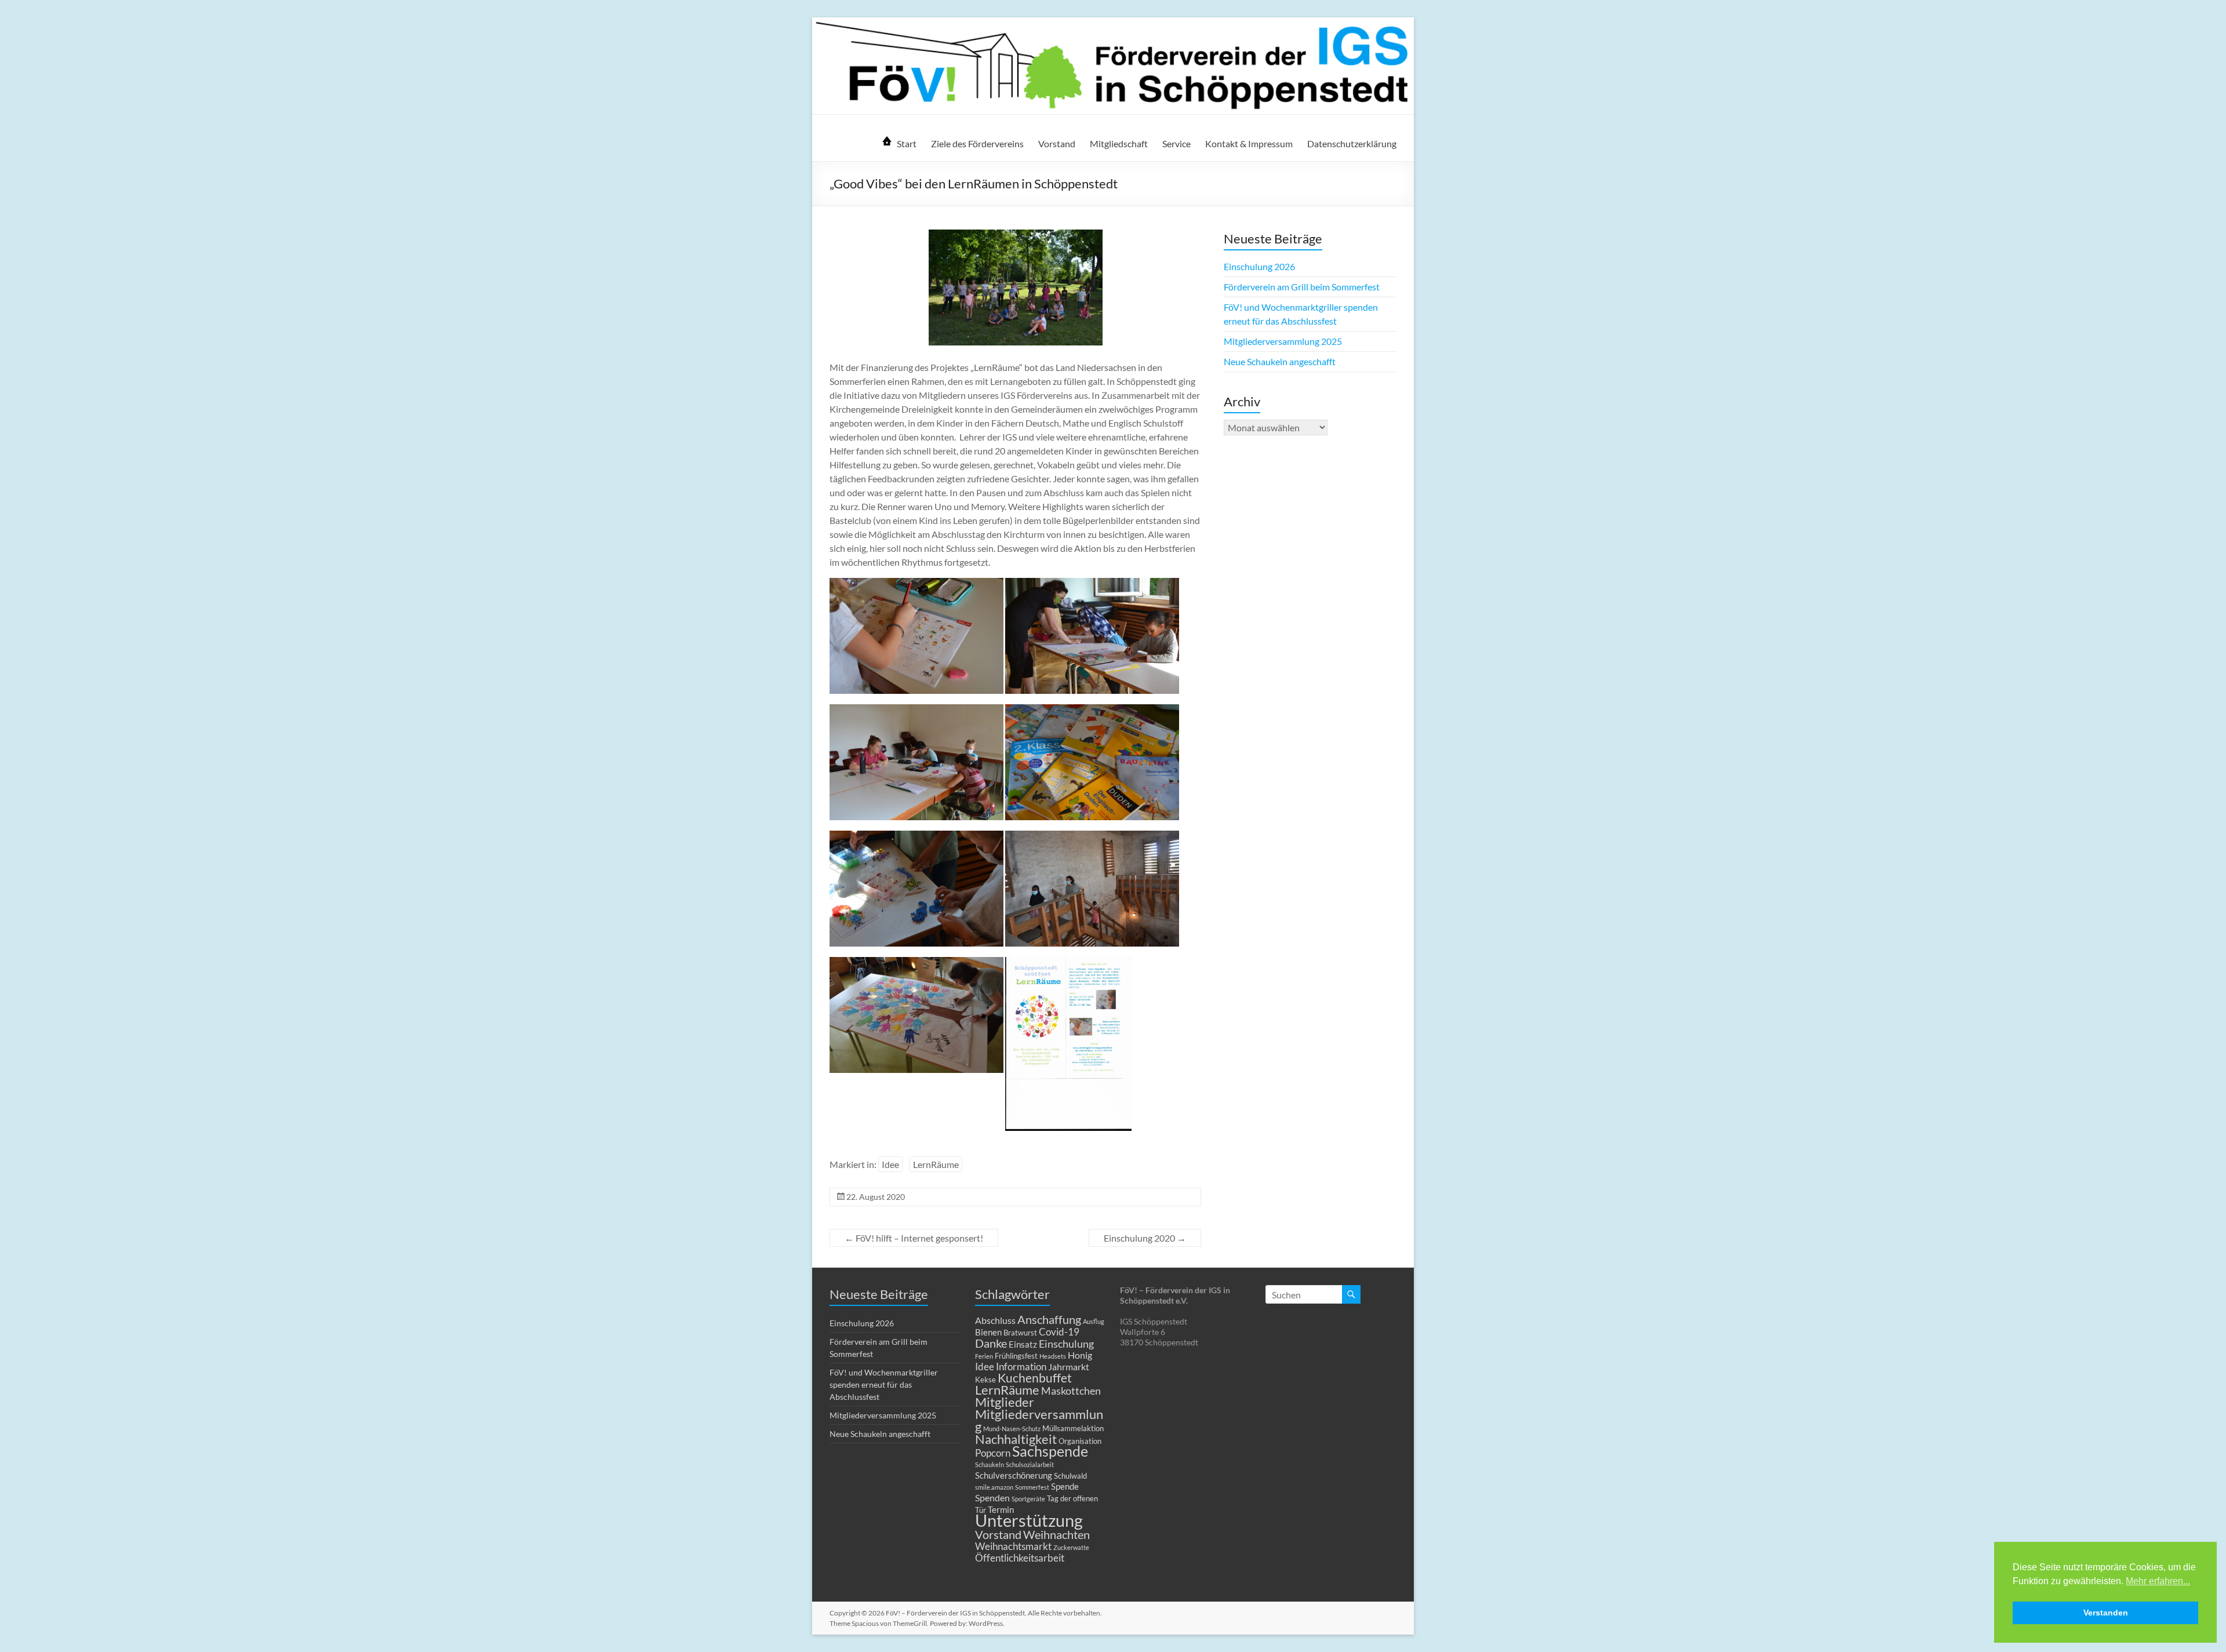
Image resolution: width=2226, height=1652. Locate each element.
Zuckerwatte (1071, 1547)
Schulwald (1070, 1476)
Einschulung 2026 (1259, 266)
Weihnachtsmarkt (1013, 1546)
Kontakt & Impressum (1249, 143)
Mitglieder (1005, 1402)
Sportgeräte (1028, 1499)
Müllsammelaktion (1073, 1428)
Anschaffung (1049, 1319)
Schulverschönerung (1014, 1475)
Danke (991, 1343)
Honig (1080, 1355)
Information (1021, 1367)
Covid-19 (1059, 1332)
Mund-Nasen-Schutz (1012, 1429)
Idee (890, 1164)
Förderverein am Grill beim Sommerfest (1302, 287)
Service (1176, 143)
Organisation (1080, 1441)
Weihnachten (1056, 1534)
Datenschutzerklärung (1352, 143)
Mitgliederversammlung (1039, 1420)
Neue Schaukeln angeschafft (1280, 361)
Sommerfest (1032, 1487)
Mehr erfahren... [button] (2158, 1581)
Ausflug (1094, 1321)
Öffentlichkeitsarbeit (1020, 1558)
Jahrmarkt (1069, 1367)
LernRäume (936, 1164)
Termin (1001, 1509)
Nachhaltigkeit (1016, 1439)
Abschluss (995, 1320)
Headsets (1053, 1356)
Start (907, 143)
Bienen (988, 1332)
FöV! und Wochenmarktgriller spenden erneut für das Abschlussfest (884, 1384)
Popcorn (993, 1453)
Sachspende (1050, 1451)
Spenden (992, 1498)
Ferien (984, 1356)
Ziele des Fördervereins (977, 143)
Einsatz (1023, 1344)
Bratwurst (1020, 1333)
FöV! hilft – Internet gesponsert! (914, 1238)
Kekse (985, 1380)
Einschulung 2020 (1145, 1238)
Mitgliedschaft (1119, 143)
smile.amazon (994, 1487)
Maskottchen (1071, 1391)
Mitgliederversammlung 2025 (1283, 341)
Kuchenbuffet (1035, 1378)
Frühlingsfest (1016, 1356)
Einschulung (1066, 1344)
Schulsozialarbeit (1030, 1464)
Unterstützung (1029, 1520)
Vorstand (1057, 143)
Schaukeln (990, 1464)
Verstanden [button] (2106, 1613)
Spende (1065, 1486)
